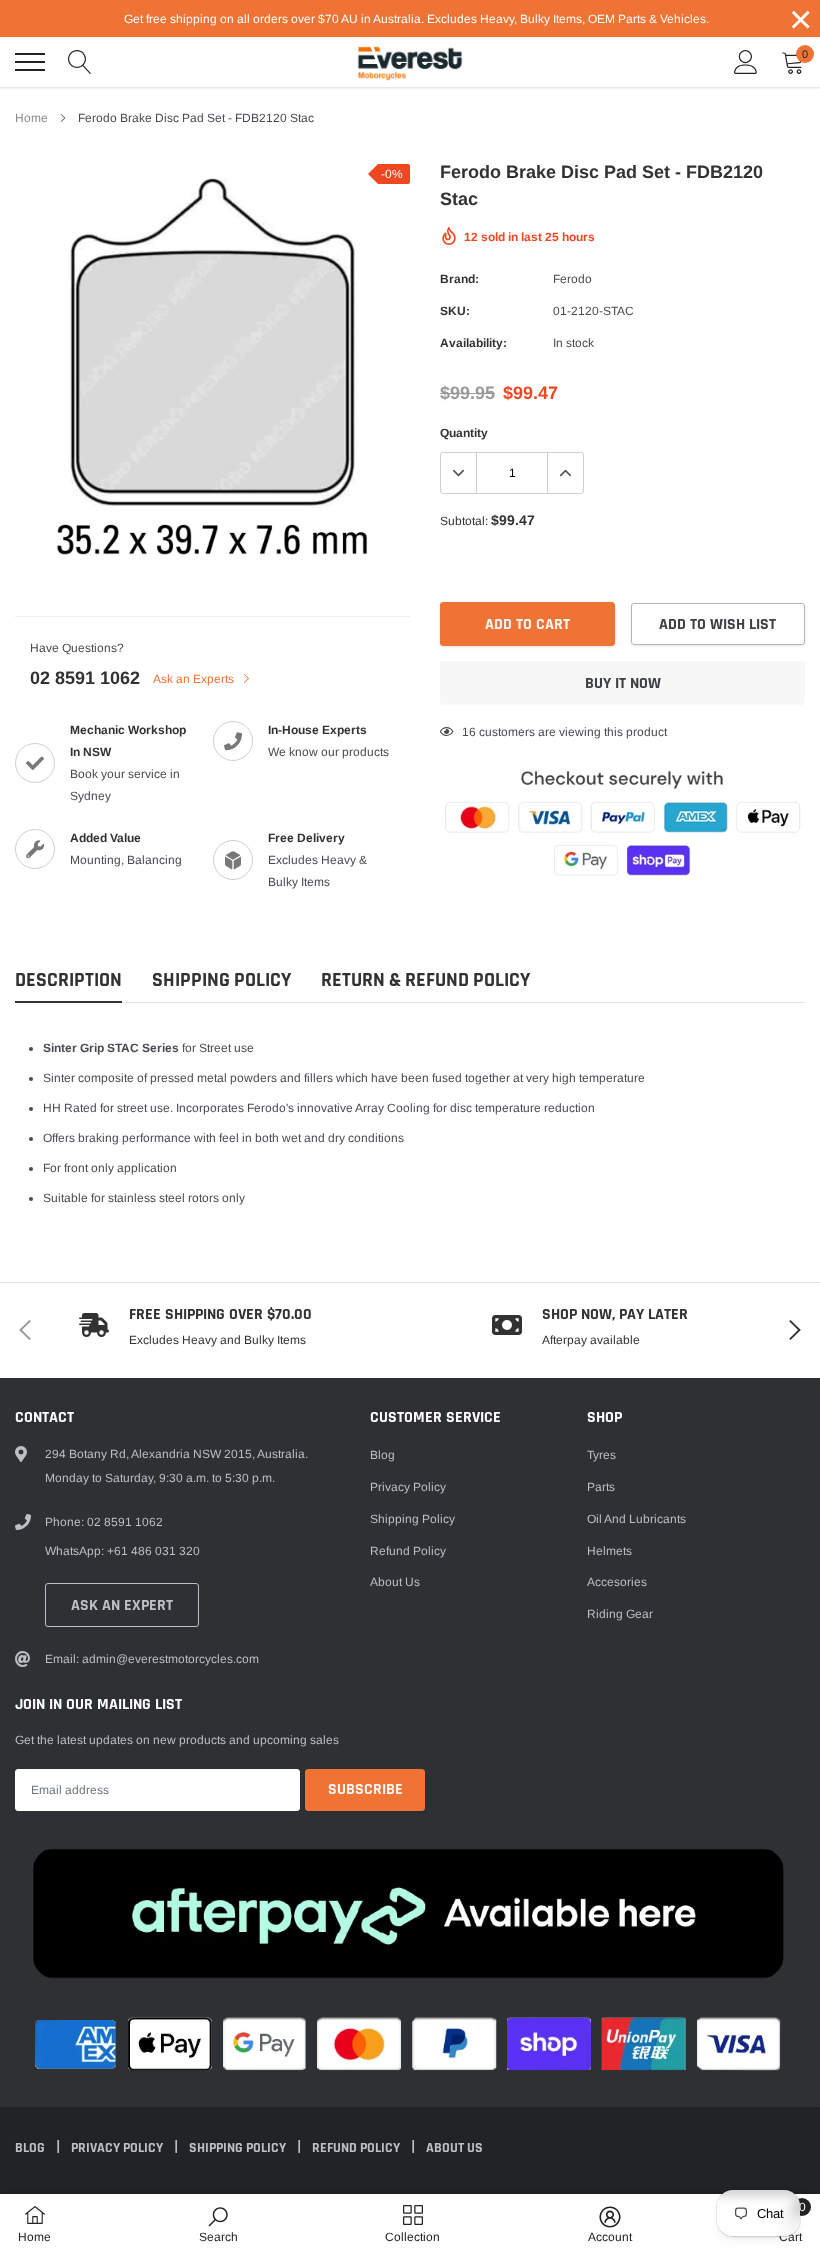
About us (395, 1582)
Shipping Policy (221, 980)
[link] (218, 2224)
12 (469, 732)
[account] (746, 62)
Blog (382, 1455)
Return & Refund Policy (425, 980)
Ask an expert (122, 1605)
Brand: (459, 279)
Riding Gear (620, 1614)
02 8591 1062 (85, 678)
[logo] (410, 62)
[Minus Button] (459, 473)
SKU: (455, 311)
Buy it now (623, 683)
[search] (80, 62)
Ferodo (572, 279)
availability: (473, 343)
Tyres (601, 1455)
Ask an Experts (195, 679)
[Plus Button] (565, 473)
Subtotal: (464, 521)
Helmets (609, 1551)
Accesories (617, 1582)
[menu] (30, 62)
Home (31, 118)
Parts (601, 1487)
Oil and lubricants (636, 1519)
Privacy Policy (408, 1487)
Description (68, 980)
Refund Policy (408, 1551)
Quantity (464, 433)
